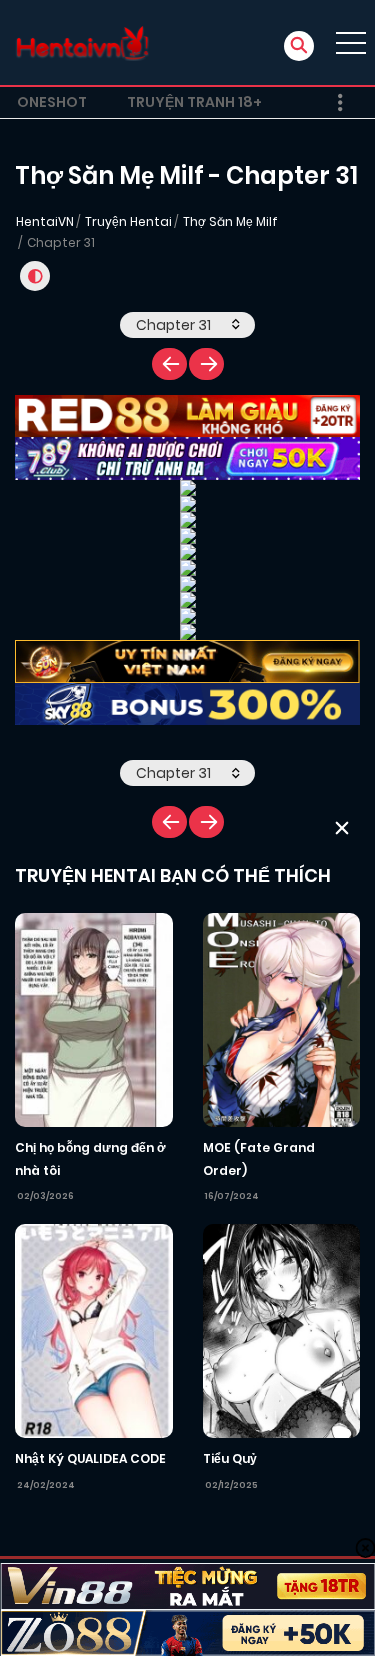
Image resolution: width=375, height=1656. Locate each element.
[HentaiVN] (82, 42)
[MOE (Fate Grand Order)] (282, 1019)
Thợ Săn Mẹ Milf (230, 221)
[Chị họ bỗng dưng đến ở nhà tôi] (94, 1019)
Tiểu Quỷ (230, 1458)
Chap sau (206, 364)
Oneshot (52, 102)
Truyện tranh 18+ (194, 102)
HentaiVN (45, 221)
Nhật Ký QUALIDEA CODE (90, 1458)
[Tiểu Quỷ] (282, 1330)
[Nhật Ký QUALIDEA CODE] (94, 1330)
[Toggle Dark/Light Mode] (35, 276)
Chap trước (169, 364)
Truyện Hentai (128, 221)
